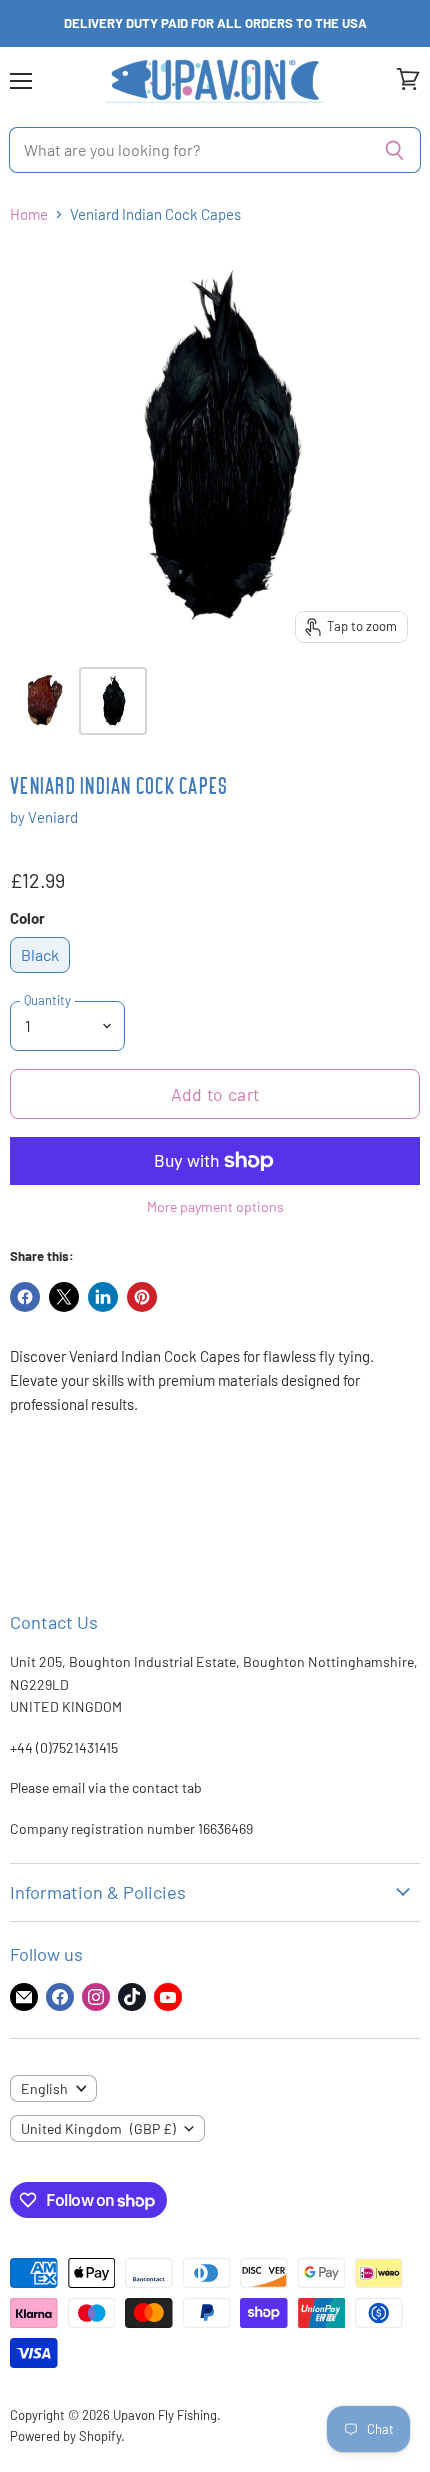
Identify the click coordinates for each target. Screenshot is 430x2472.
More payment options (215, 1207)
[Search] (394, 150)
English (44, 2088)
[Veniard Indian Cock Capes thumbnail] (43, 701)
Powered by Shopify (65, 2436)
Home (29, 214)
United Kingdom (98, 2128)
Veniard (53, 817)
